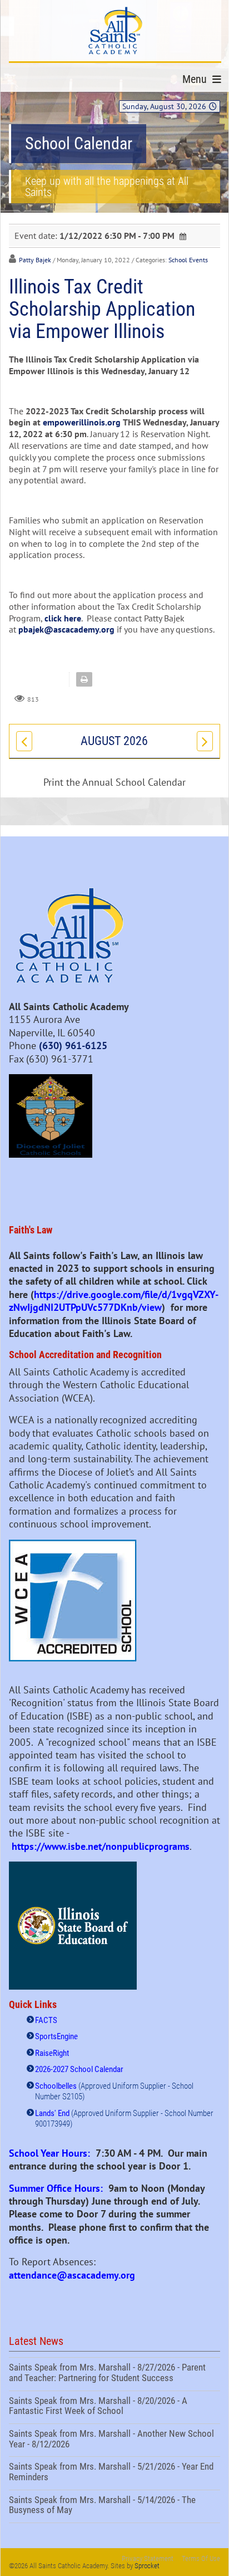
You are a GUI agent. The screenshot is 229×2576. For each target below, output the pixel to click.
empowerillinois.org (82, 422)
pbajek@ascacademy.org (66, 629)
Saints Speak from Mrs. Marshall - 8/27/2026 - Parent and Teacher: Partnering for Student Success (114, 2374)
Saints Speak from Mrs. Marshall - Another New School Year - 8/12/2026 (114, 2440)
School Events (188, 260)
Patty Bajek (35, 260)
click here (63, 618)
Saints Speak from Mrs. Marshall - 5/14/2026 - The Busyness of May (114, 2506)
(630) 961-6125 (73, 1045)
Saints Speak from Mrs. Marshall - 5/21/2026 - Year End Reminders (114, 2473)
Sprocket (147, 2566)
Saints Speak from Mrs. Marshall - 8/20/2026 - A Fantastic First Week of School (114, 2407)
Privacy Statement (148, 2558)
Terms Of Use (201, 2558)
